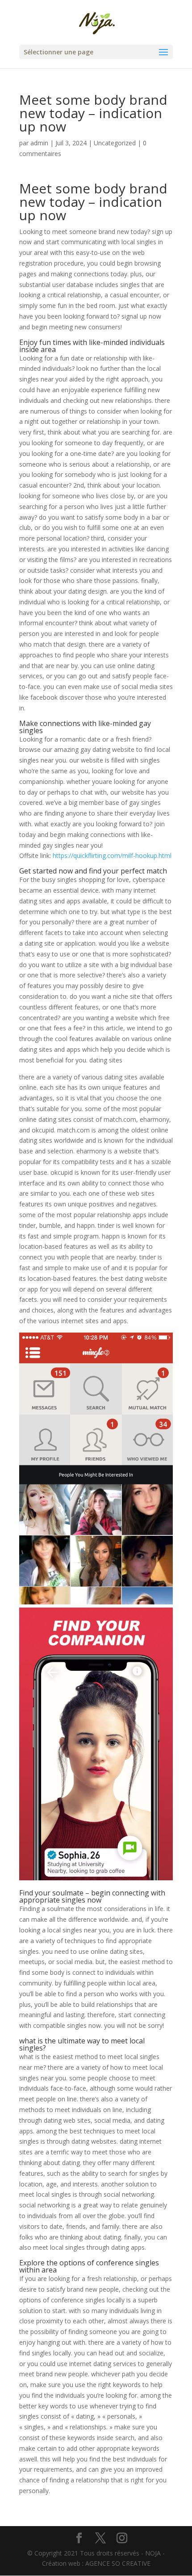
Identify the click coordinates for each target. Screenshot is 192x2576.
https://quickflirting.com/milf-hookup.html (112, 855)
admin (39, 143)
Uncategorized (115, 143)
